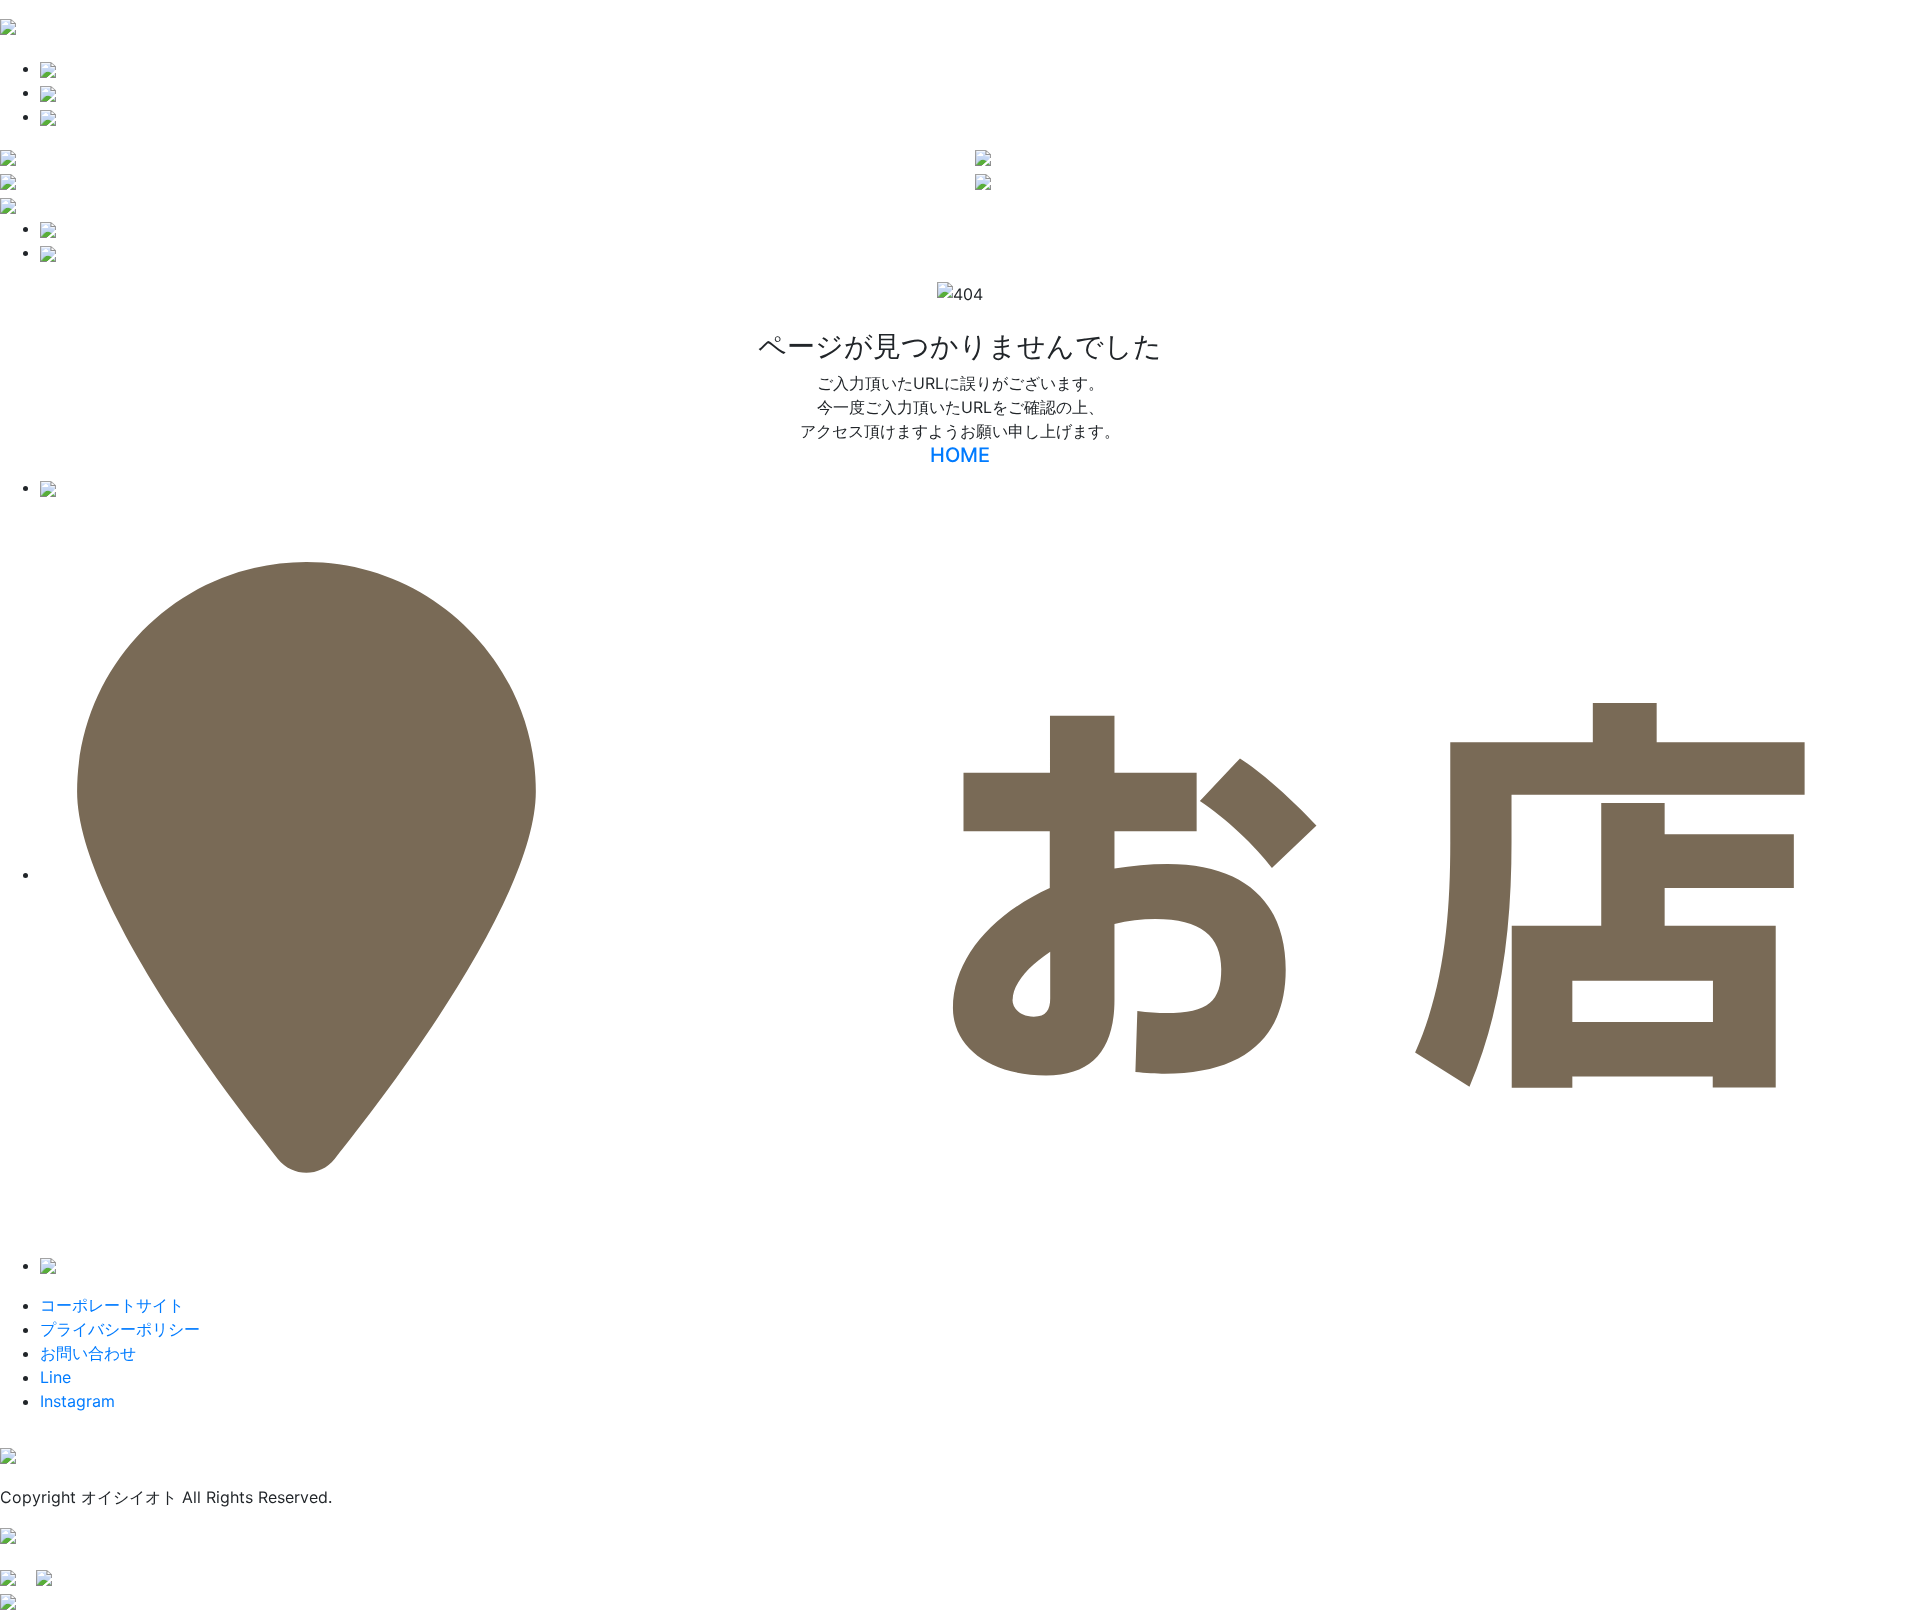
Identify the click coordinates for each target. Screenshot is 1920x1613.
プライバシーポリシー (120, 1329)
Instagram (77, 1401)
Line (55, 1377)
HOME (960, 455)
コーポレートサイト (112, 1305)
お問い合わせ (88, 1353)
